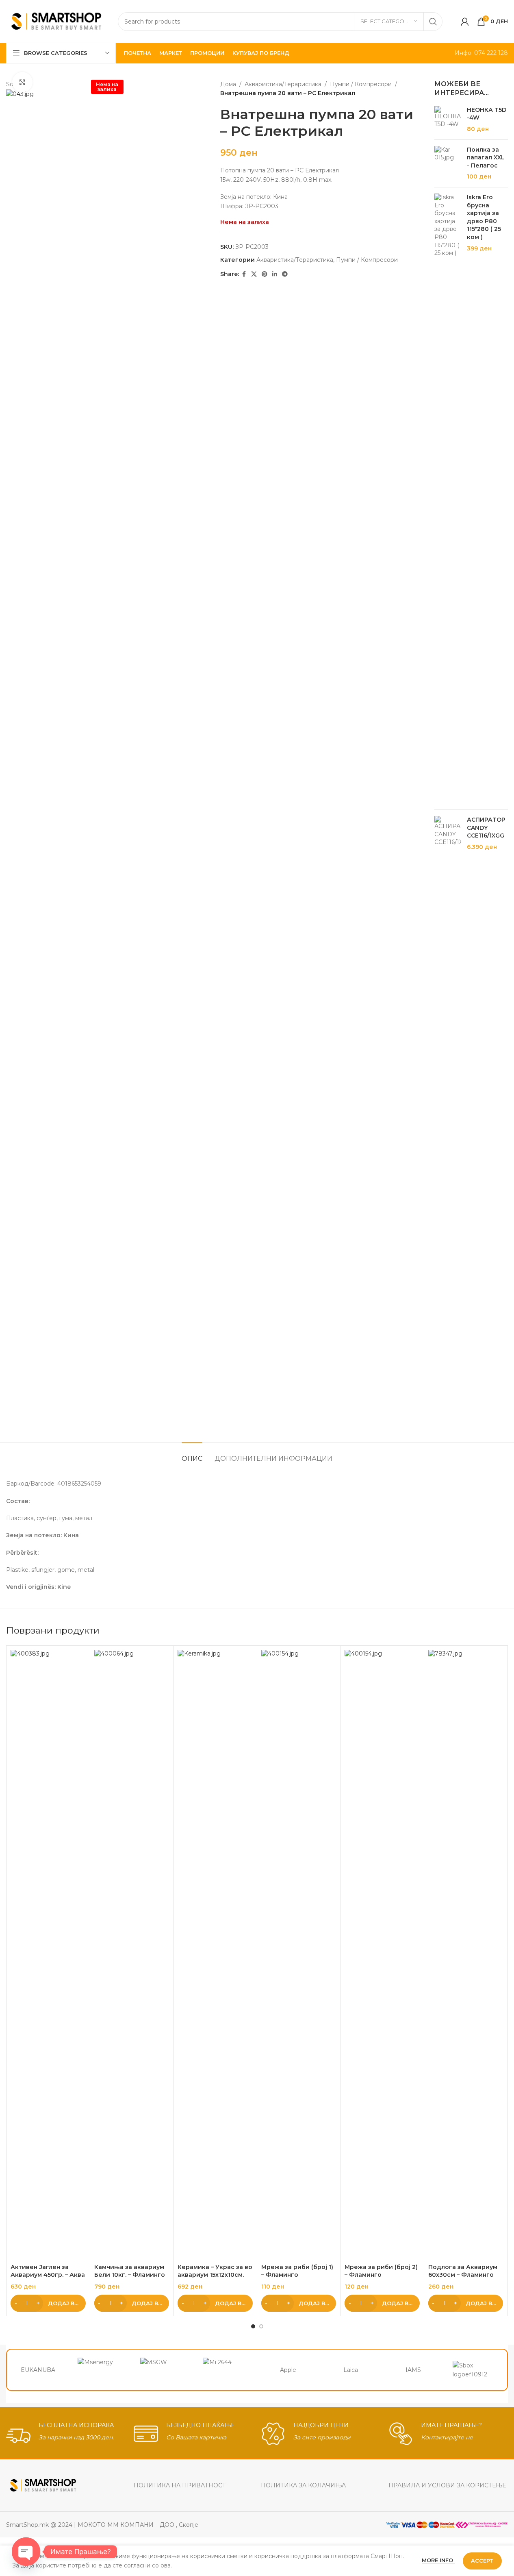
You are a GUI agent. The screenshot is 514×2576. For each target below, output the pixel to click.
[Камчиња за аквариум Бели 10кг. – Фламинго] (132, 1955)
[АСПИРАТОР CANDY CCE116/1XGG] (448, 1121)
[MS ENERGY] (101, 2370)
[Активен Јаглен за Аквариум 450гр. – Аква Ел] (48, 1955)
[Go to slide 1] (253, 2326)
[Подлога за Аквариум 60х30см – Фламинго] (466, 1955)
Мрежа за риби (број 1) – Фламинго (297, 2271)
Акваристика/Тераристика (283, 84)
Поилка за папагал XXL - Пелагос (486, 158)
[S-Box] (476, 2370)
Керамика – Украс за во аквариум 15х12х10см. (215, 2271)
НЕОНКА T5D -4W (487, 114)
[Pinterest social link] (265, 274)
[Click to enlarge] (22, 82)
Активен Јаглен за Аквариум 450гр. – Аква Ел (48, 2275)
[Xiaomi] (226, 2370)
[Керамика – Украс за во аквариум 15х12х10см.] (215, 1955)
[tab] (192, 1454)
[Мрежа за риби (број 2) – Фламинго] (382, 1955)
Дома (228, 84)
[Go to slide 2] (261, 2326)
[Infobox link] (66, 2434)
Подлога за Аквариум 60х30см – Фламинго (463, 2271)
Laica (351, 2370)
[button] (48, 2303)
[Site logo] (56, 21)
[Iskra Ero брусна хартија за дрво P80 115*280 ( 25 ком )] (448, 498)
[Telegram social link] (285, 274)
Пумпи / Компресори (361, 84)
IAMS (413, 2370)
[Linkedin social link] (275, 274)
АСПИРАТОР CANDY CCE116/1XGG (486, 828)
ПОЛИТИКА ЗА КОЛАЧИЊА (303, 2485)
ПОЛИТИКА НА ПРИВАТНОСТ (180, 2485)
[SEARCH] (433, 22)
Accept (482, 2561)
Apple (288, 2370)
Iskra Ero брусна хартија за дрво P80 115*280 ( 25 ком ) (484, 217)
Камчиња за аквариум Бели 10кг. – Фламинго (130, 2271)
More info (438, 2560)
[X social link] (254, 274)
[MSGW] (163, 2370)
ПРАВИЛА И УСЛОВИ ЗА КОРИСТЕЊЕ (447, 2485)
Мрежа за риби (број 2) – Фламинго (381, 2271)
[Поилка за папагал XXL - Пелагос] (448, 163)
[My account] (465, 22)
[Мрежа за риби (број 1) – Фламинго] (299, 1955)
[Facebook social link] (244, 274)
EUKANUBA (38, 2370)
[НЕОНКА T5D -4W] (448, 120)
